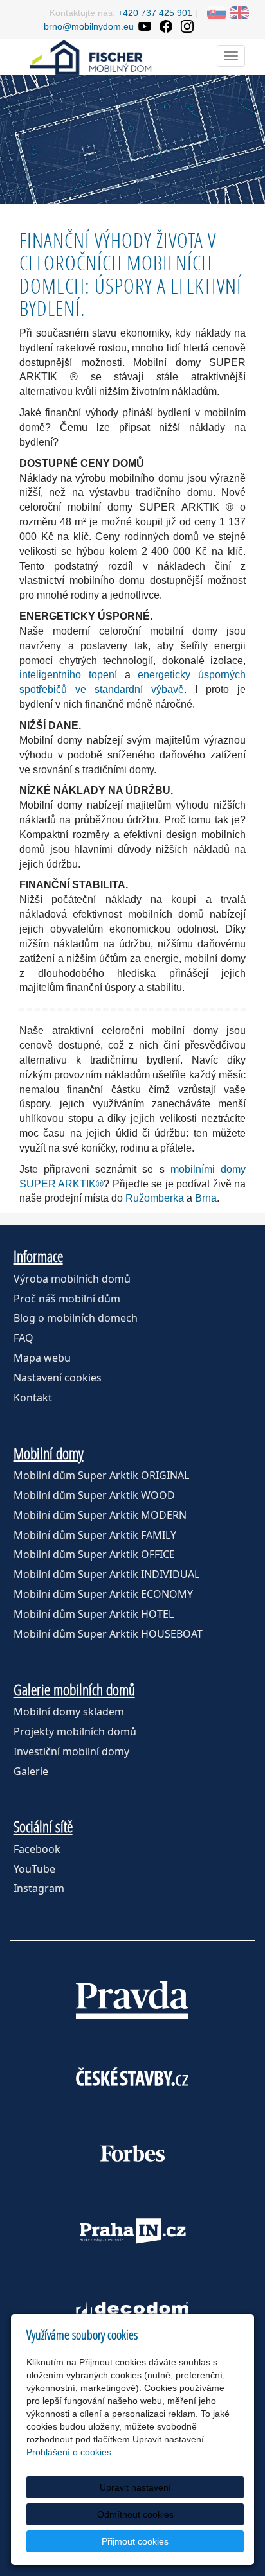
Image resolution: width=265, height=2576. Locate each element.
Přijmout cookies (135, 2541)
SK (217, 13)
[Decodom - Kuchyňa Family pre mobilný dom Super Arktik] (132, 2308)
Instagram (39, 1888)
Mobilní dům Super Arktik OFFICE (94, 1554)
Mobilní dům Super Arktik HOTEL (94, 1614)
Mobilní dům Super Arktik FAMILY (95, 1535)
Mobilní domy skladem (69, 1712)
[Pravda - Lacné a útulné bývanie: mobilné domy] (132, 1999)
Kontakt (33, 1398)
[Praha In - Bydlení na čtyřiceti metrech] (132, 2230)
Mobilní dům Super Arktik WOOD (94, 1495)
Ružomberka (155, 1198)
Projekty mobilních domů (75, 1731)
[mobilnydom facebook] (166, 26)
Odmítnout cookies (135, 2514)
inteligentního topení (68, 675)
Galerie (31, 1771)
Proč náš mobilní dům (67, 1299)
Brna (206, 1198)
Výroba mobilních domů (72, 1279)
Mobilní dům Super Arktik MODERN (100, 1515)
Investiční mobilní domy (71, 1751)
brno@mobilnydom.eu (89, 26)
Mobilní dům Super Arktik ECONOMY (103, 1594)
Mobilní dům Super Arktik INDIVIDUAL (106, 1574)
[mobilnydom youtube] (144, 26)
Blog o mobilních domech (76, 1318)
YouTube (34, 1869)
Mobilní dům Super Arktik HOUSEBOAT (108, 1634)
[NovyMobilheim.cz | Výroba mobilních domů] (91, 56)
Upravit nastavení (135, 2487)
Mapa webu (42, 1358)
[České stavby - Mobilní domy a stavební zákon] (132, 2076)
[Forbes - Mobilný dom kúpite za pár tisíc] (132, 2153)
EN (239, 13)
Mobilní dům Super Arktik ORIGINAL (101, 1475)
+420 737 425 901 (155, 13)
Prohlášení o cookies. (70, 2452)
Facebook (37, 1849)
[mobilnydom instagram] (187, 26)
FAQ (23, 1338)
